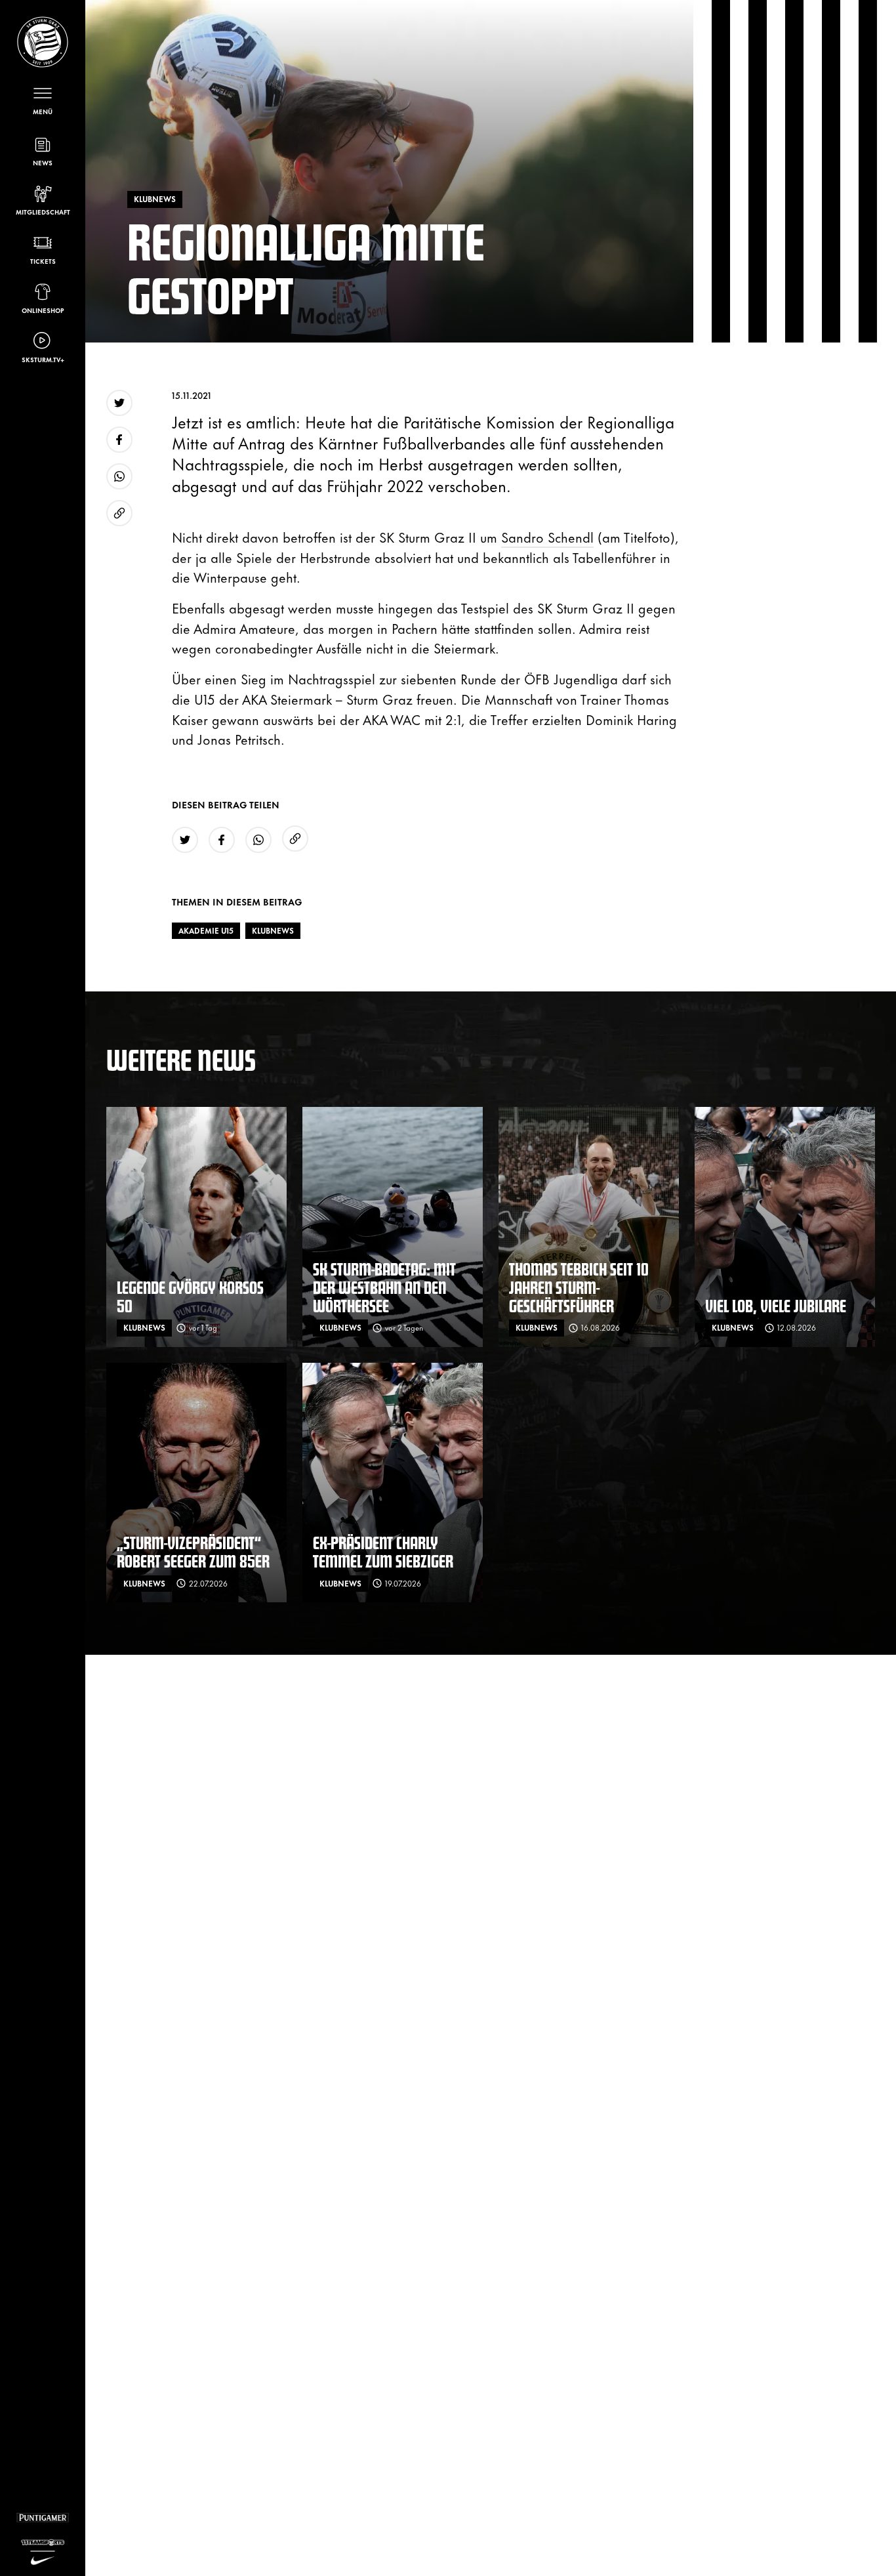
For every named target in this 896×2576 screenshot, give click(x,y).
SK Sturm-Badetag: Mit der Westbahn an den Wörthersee (384, 1287)
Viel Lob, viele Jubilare (776, 1305)
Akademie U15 (206, 930)
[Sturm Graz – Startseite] (43, 42)
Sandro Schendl (547, 536)
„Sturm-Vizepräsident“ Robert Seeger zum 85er (193, 1551)
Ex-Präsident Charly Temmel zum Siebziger (383, 1551)
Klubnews (273, 930)
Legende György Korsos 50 (190, 1296)
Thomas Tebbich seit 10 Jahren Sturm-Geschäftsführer (579, 1287)
